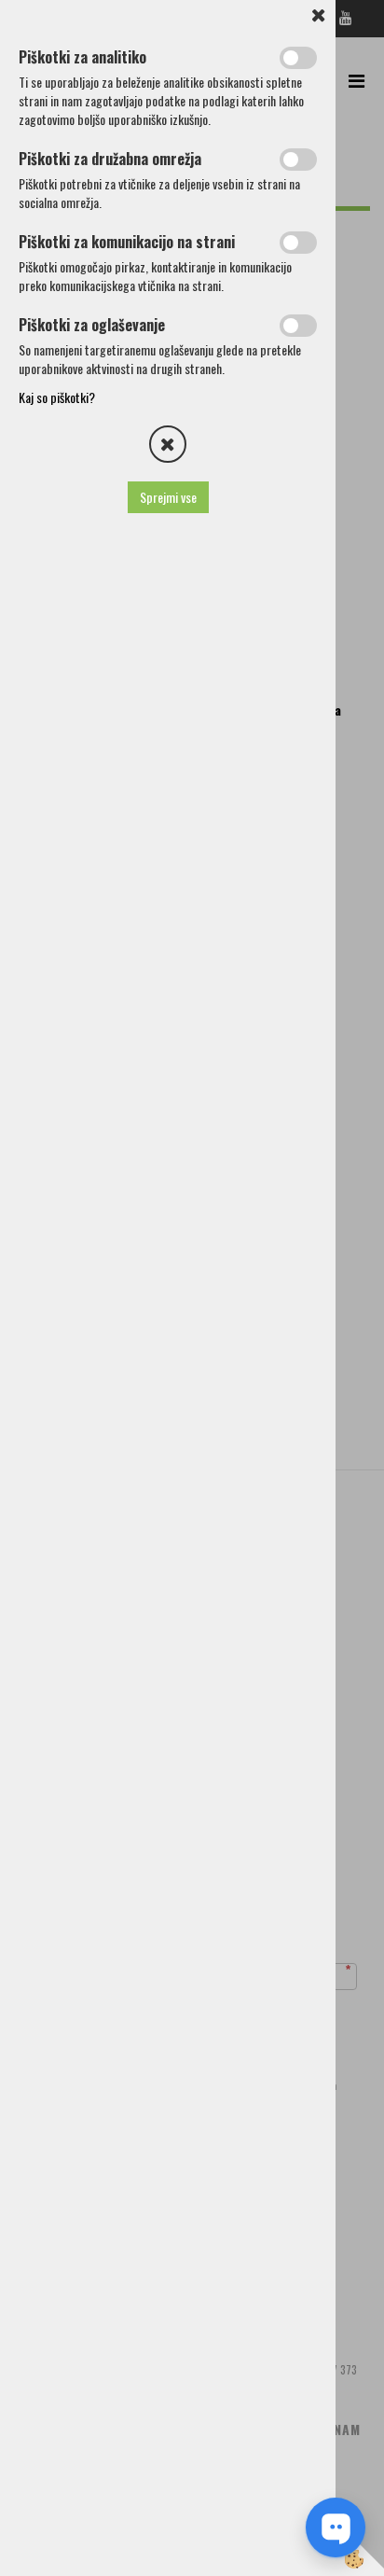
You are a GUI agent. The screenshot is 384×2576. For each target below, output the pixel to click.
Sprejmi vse (168, 497)
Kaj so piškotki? (57, 397)
